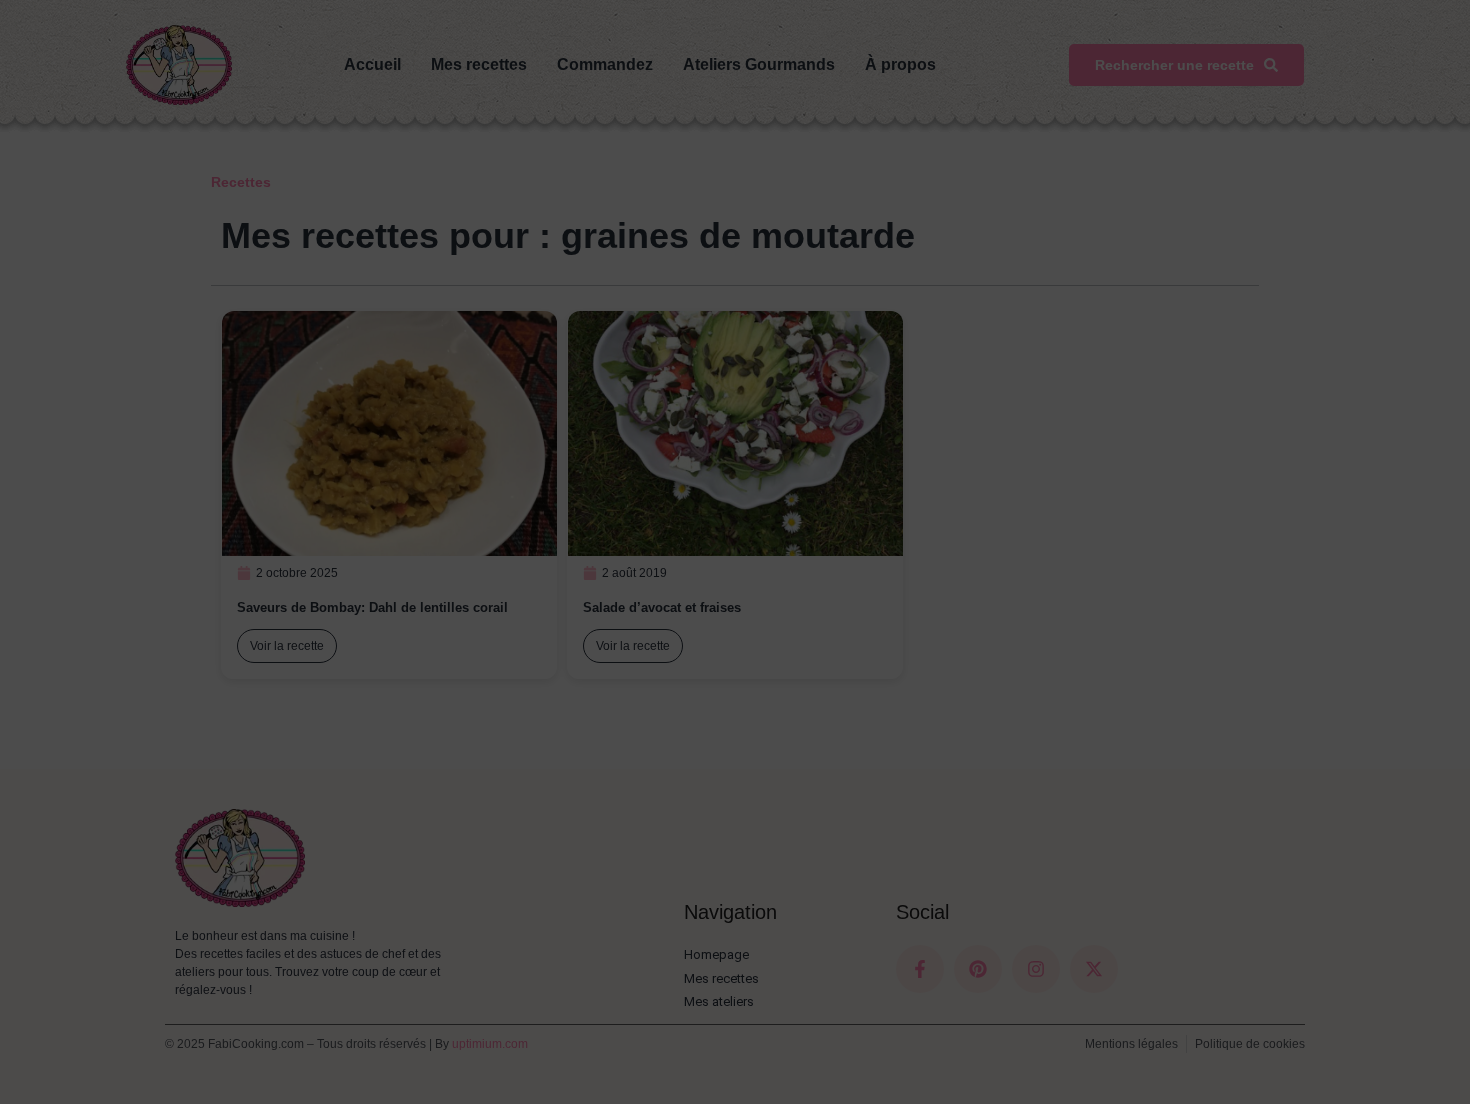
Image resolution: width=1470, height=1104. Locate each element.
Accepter (1028, 1046)
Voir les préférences (1355, 1046)
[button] (1430, 904)
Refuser (1186, 1046)
